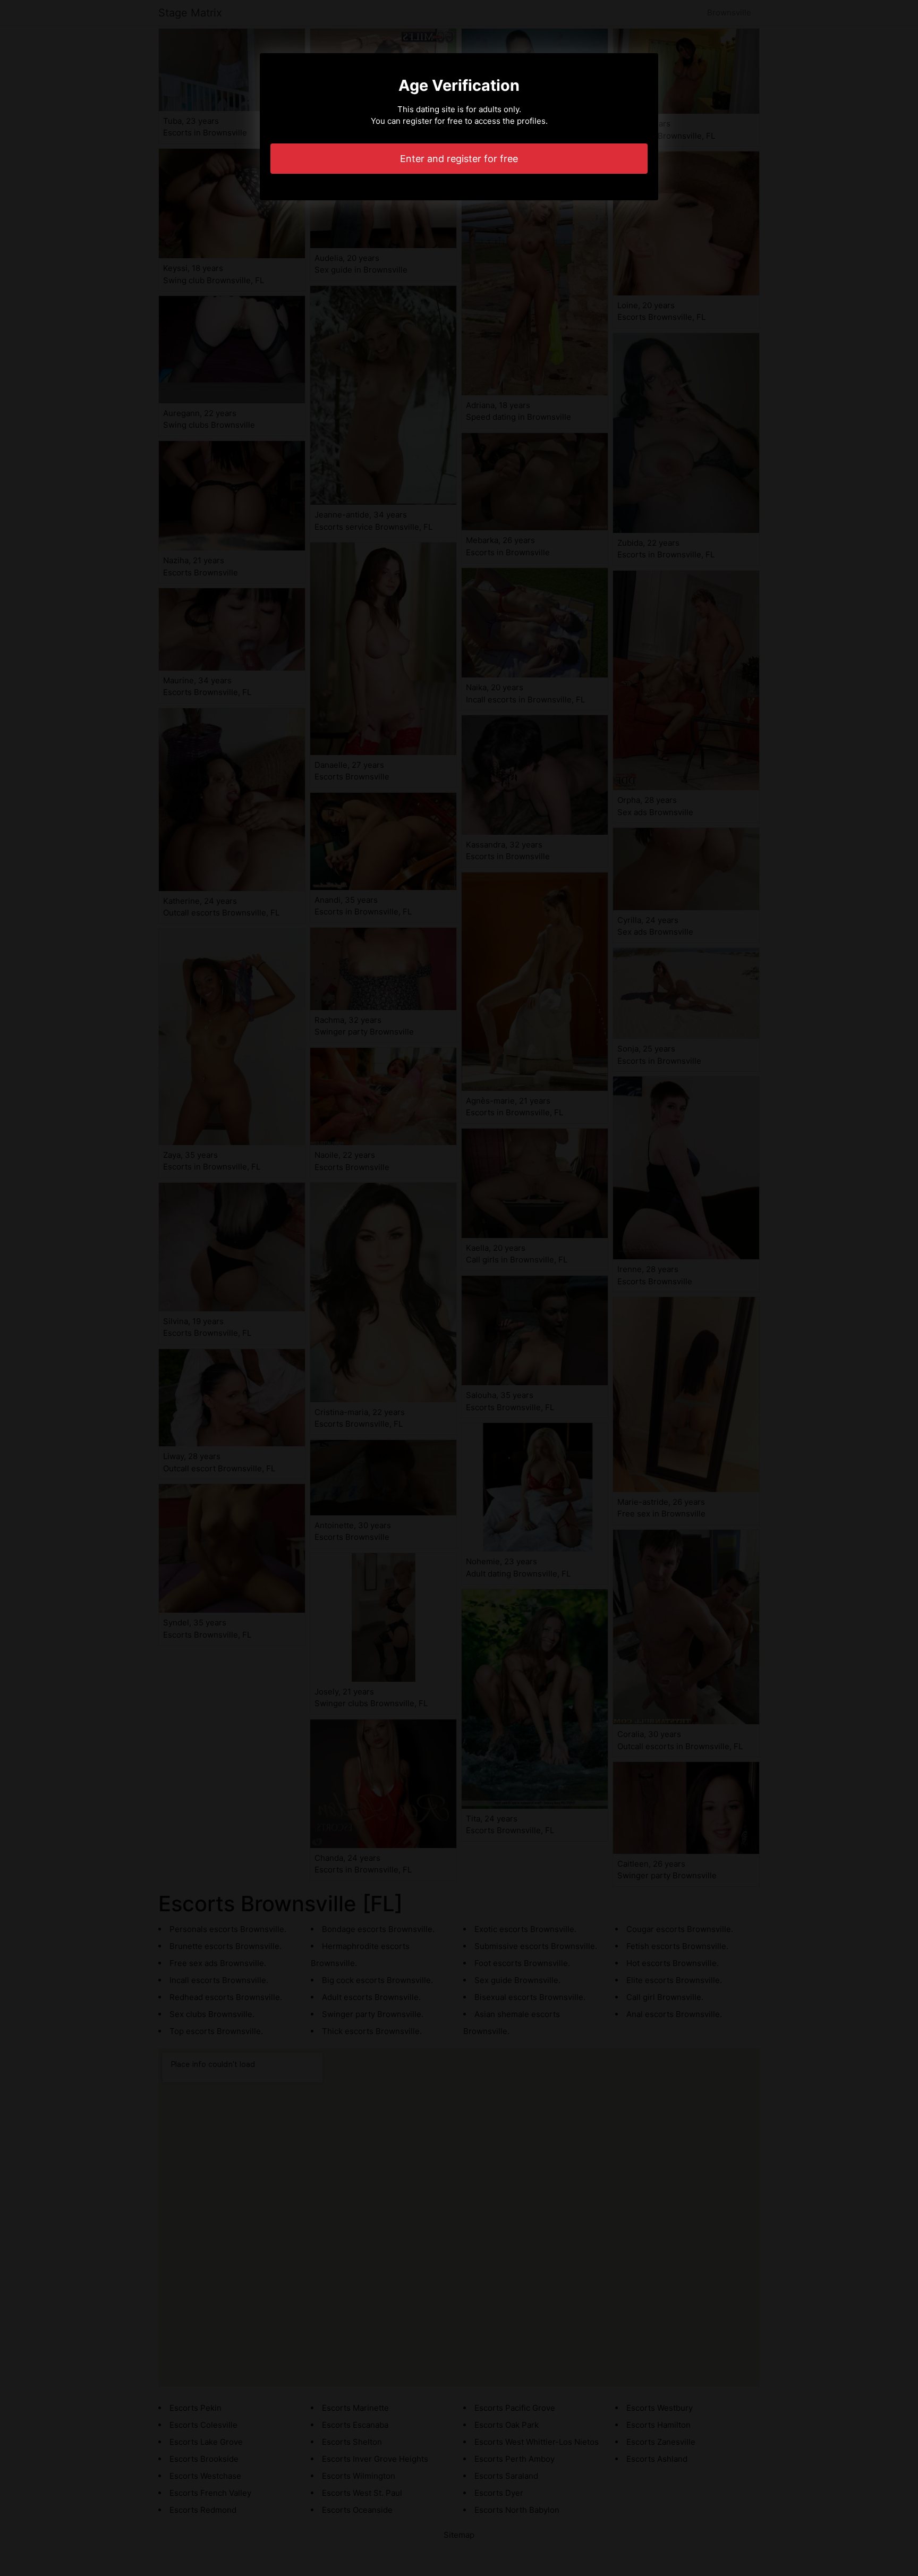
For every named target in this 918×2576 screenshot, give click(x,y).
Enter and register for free (459, 159)
